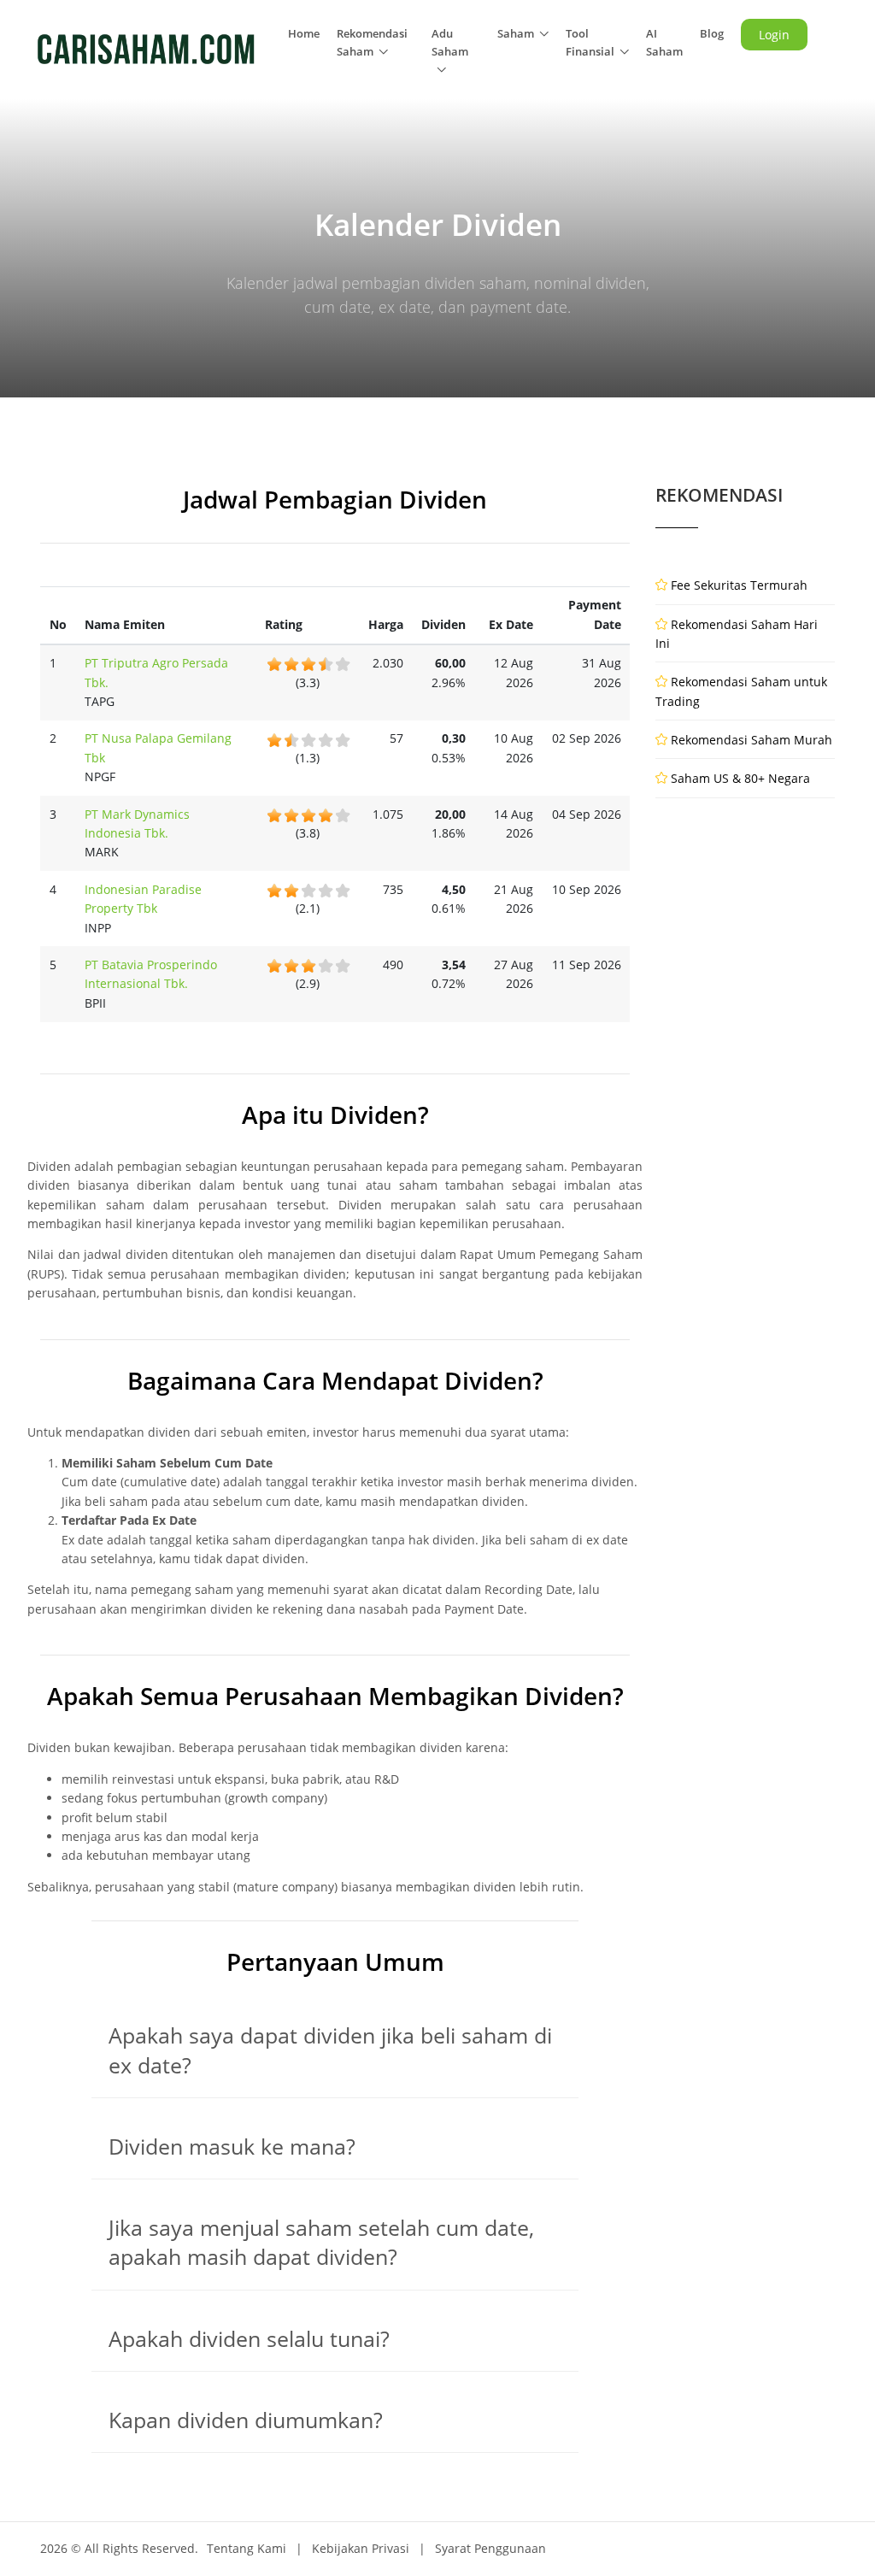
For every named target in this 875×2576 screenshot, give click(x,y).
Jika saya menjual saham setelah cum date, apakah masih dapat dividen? (321, 2242)
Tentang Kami (247, 2548)
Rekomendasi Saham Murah (752, 740)
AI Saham (664, 42)
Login (774, 35)
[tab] (335, 2051)
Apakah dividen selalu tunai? (249, 2339)
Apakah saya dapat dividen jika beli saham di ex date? (330, 2050)
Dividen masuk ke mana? (232, 2147)
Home (304, 33)
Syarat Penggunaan (490, 2548)
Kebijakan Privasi (361, 2548)
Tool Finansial (590, 42)
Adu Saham (450, 42)
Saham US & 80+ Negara (740, 778)
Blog (712, 33)
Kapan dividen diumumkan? (246, 2420)
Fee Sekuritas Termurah (739, 585)
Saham (516, 33)
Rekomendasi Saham (372, 42)
